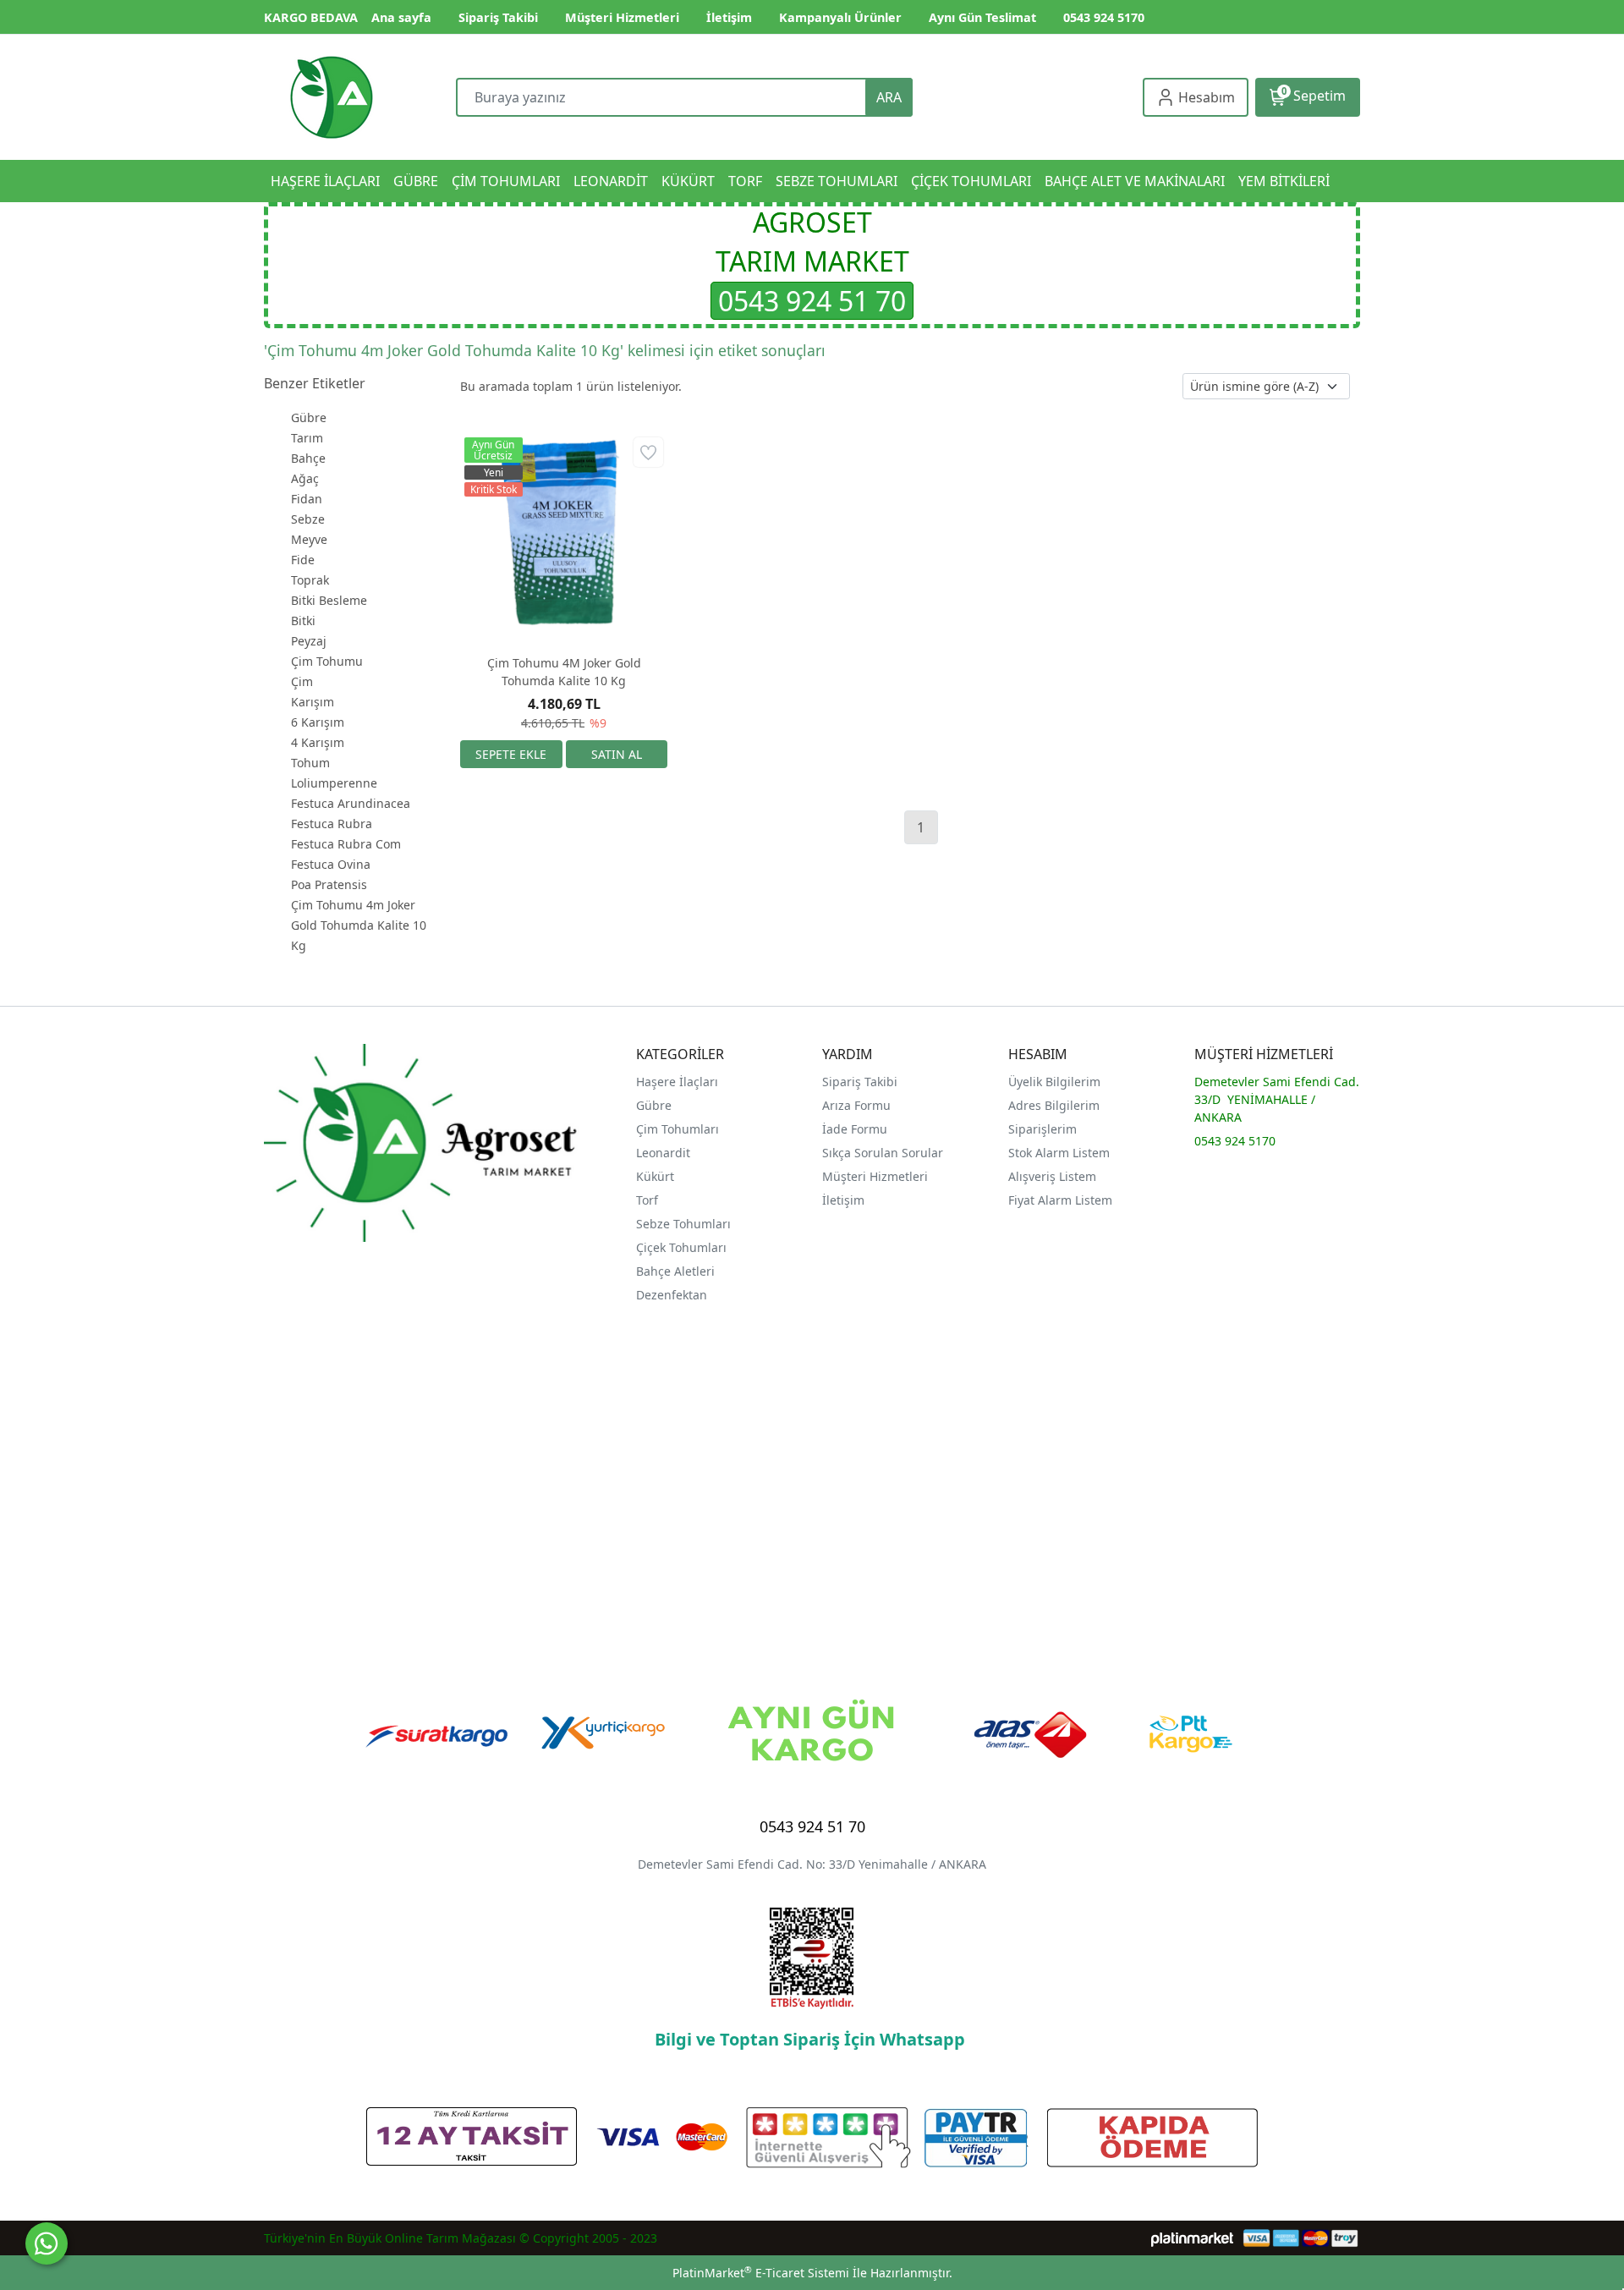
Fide (303, 560)
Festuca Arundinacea (351, 803)
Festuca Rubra (332, 824)
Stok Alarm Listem (1059, 1153)
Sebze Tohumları (685, 1224)
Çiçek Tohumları (683, 1247)
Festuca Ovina (331, 864)
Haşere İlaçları (677, 1082)
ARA (889, 97)
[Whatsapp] (47, 2243)
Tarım (307, 438)
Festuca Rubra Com (346, 844)
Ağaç (305, 478)
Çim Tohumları (678, 1129)
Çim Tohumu (327, 661)
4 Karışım (318, 742)
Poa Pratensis (329, 884)
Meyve (309, 539)
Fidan (307, 499)
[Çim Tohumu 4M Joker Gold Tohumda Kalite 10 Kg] (564, 537)
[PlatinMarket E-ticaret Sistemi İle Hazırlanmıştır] (1192, 2238)
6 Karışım (318, 722)
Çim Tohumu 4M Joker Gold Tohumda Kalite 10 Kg (564, 672)
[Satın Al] (617, 754)
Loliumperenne (334, 783)
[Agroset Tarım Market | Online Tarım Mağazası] (332, 97)
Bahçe (308, 458)
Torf (647, 1200)
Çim (302, 681)
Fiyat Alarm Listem (1060, 1200)
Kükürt (655, 1176)
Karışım (313, 702)
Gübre (309, 417)
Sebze (308, 519)
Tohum (310, 763)
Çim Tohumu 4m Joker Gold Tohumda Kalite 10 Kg (359, 925)
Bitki (303, 621)
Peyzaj (309, 641)
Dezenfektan (672, 1295)
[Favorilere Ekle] (648, 452)
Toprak (310, 580)
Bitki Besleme (329, 600)
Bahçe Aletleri (675, 1271)
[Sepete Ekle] (511, 754)
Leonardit (663, 1153)
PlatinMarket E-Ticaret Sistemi (761, 2273)
